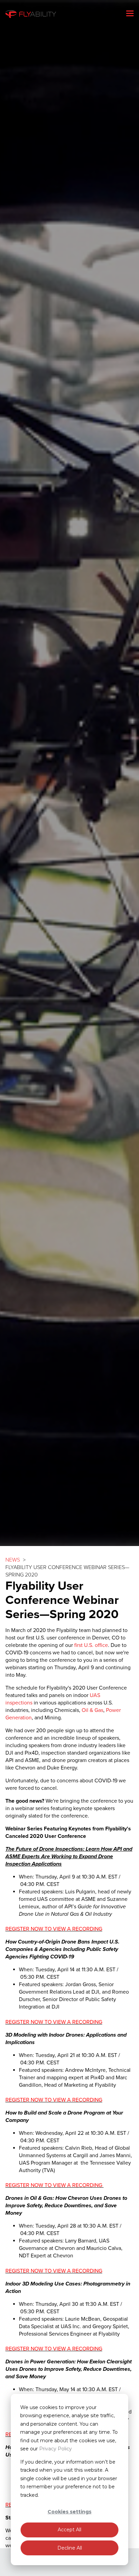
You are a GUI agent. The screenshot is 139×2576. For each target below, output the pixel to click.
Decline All (70, 2548)
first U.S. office (91, 1645)
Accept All (69, 2530)
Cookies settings (69, 2512)
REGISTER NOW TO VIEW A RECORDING (54, 1929)
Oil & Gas (92, 1710)
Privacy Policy (55, 2449)
